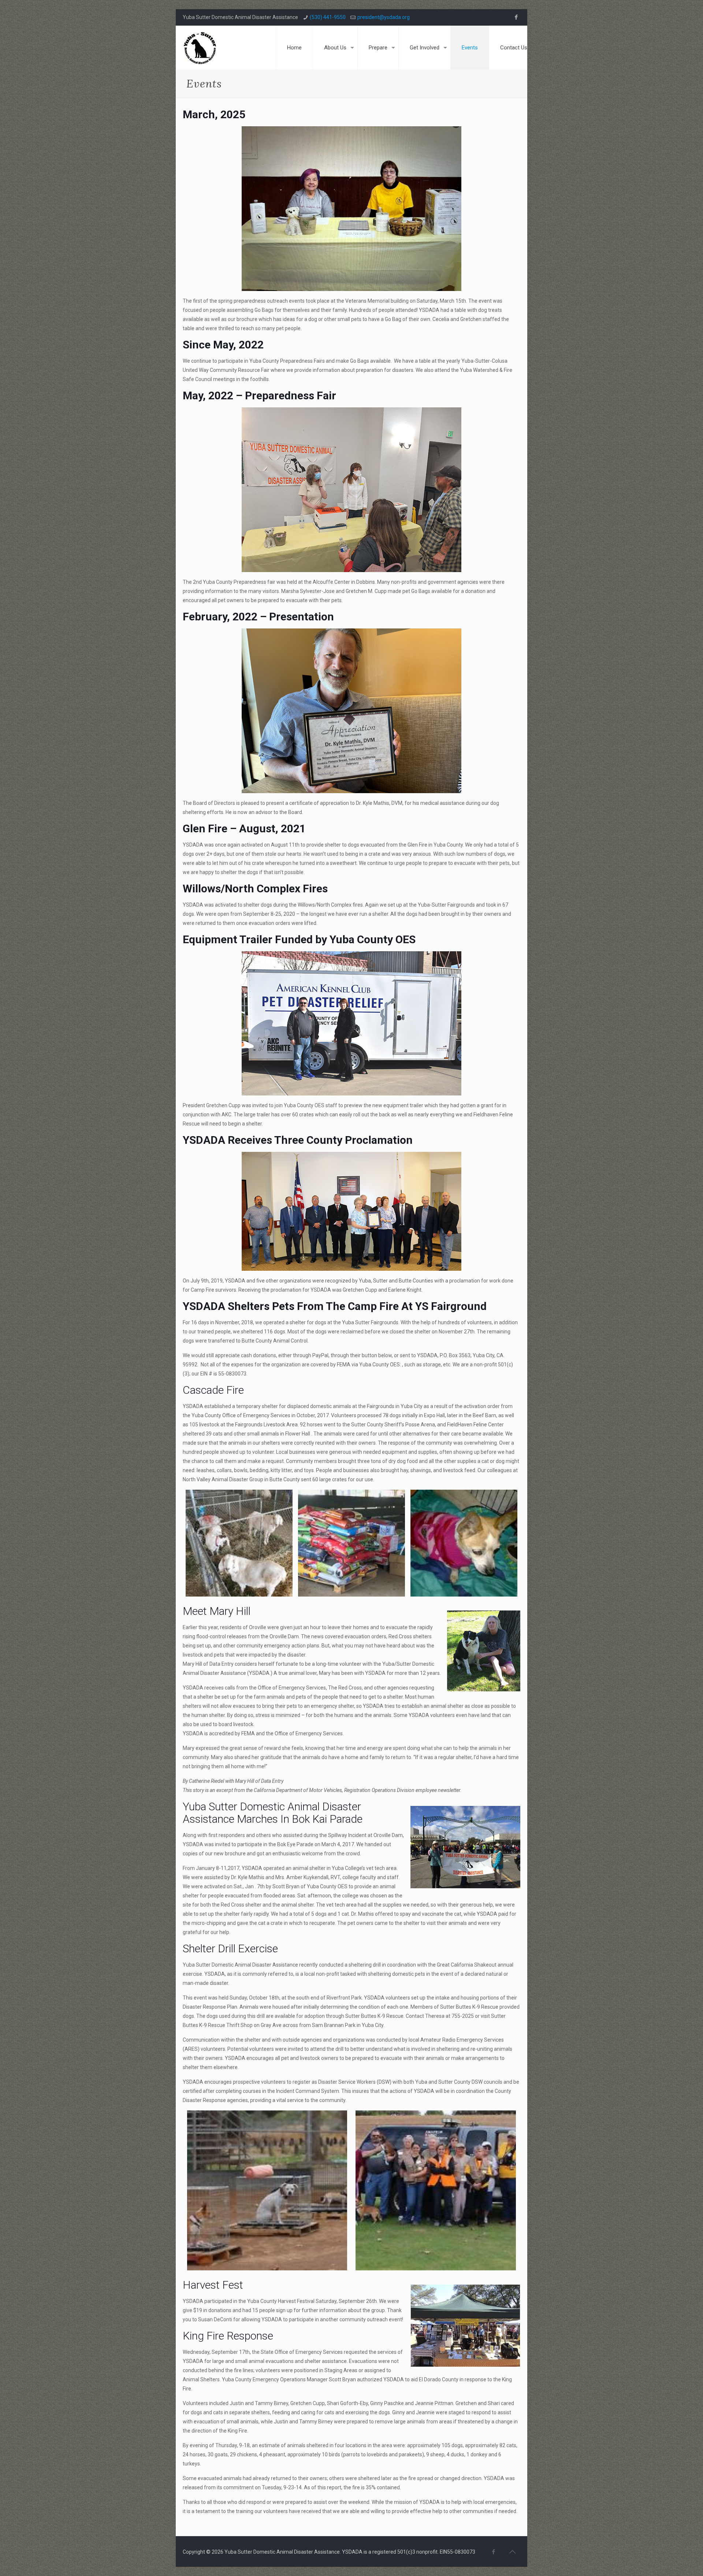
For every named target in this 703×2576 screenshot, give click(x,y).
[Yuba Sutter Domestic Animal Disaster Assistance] (200, 48)
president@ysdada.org (384, 17)
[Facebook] (516, 17)
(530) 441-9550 (328, 17)
